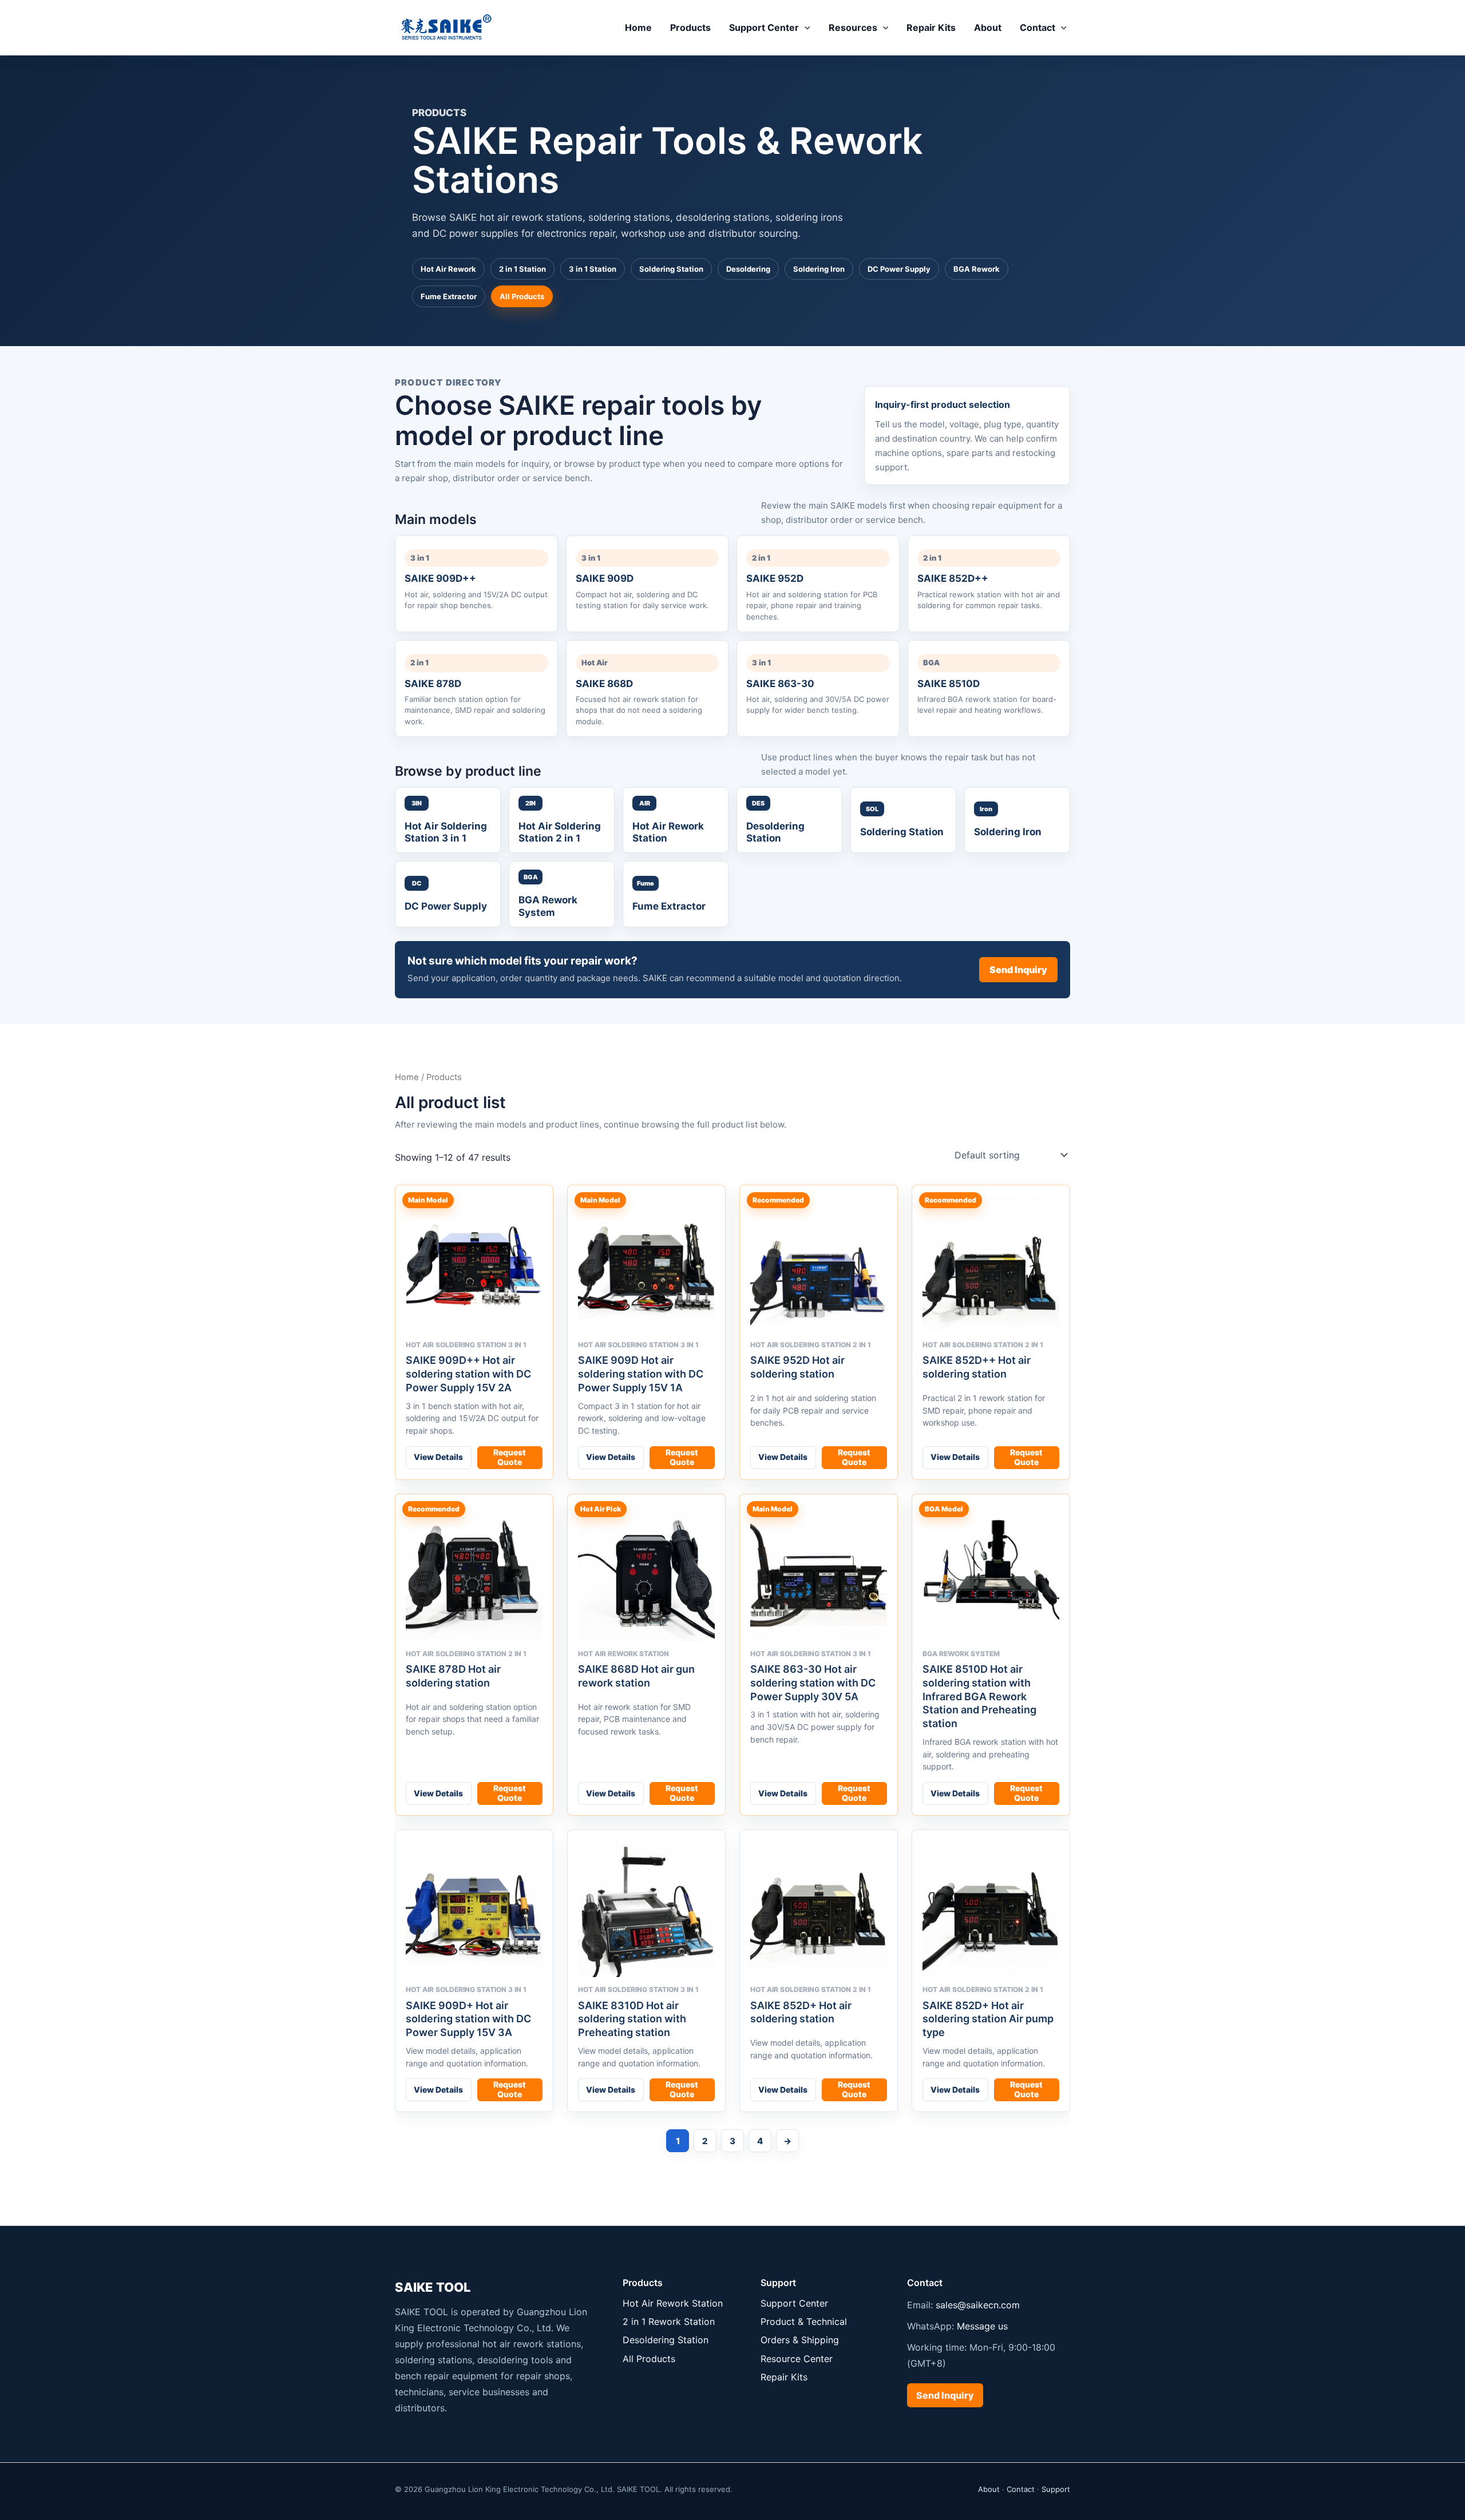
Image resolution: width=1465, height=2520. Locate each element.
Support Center (764, 27)
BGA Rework (977, 269)
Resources (853, 27)
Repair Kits (931, 27)
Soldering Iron (819, 269)
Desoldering (748, 269)
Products (690, 27)
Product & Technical (804, 2321)
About (988, 27)
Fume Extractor (449, 296)
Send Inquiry (1018, 970)
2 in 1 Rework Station (669, 2321)
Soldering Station (671, 269)
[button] (805, 27)
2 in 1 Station (522, 269)
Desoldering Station (666, 2340)
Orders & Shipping (800, 2340)
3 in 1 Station (593, 269)
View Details (438, 1457)
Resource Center (797, 2359)
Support (1056, 2489)
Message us (982, 2326)
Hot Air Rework (448, 269)
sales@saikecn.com (978, 2305)
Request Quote (510, 1457)
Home (638, 27)
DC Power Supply (899, 269)
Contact (1038, 27)
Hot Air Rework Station (673, 2303)
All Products (522, 296)
